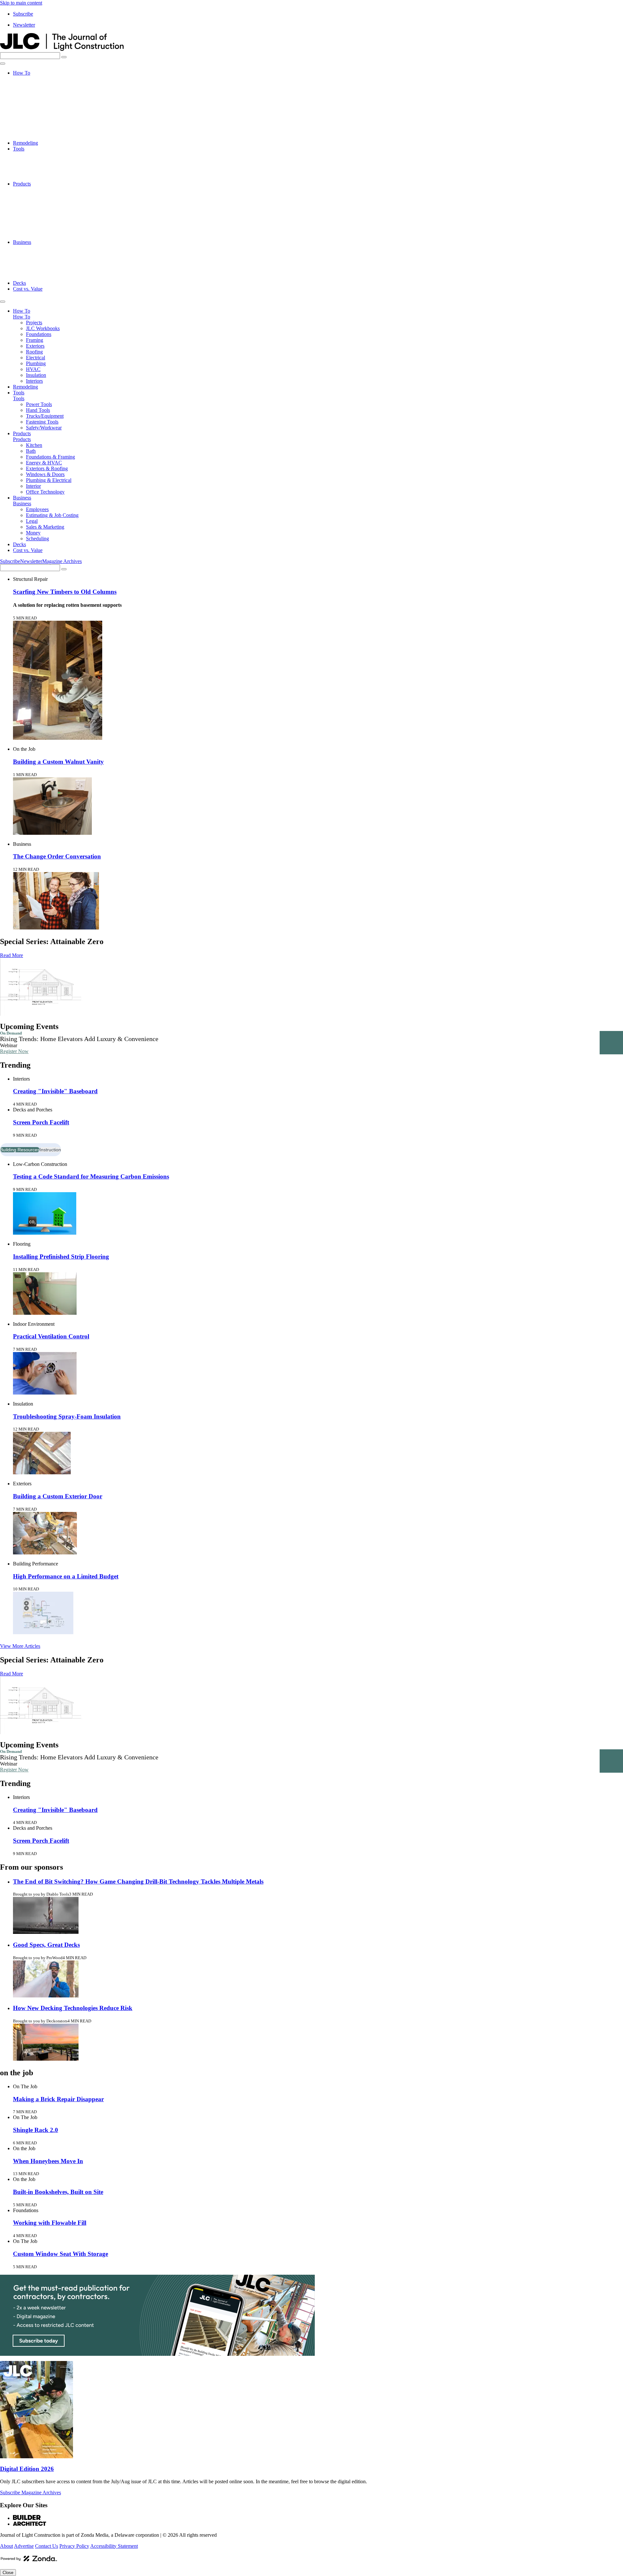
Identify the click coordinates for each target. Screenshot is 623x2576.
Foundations (39, 90)
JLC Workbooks (43, 84)
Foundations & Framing (50, 201)
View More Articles (20, 1646)
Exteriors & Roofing (47, 213)
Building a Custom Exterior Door (58, 1496)
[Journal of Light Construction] (62, 49)
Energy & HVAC (44, 207)
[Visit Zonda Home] (29, 2561)
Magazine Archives (62, 561)
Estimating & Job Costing (52, 254)
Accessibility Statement (114, 2546)
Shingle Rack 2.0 (36, 2130)
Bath (31, 195)
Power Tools (39, 155)
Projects (34, 79)
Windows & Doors (45, 219)
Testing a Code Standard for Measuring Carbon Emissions (91, 1176)
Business (22, 242)
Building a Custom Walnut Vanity (58, 762)
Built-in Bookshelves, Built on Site (58, 2192)
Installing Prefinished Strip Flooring (61, 1257)
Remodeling (25, 143)
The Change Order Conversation (57, 856)
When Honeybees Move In (48, 2161)
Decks (19, 283)
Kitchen (34, 190)
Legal (32, 260)
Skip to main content (21, 3)
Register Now (14, 1051)
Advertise (24, 2546)
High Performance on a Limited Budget (66, 1576)
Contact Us (47, 2546)
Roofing (34, 108)
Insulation (36, 131)
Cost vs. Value (28, 289)
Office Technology (45, 236)
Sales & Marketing (45, 265)
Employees (37, 248)
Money (33, 271)
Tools (19, 149)
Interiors (34, 137)
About (6, 2546)
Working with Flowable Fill (50, 2223)
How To (22, 73)
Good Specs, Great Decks (46, 1945)
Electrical (36, 114)
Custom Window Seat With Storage (61, 2254)
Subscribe (23, 14)
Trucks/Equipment (45, 166)
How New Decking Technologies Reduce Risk (73, 2008)
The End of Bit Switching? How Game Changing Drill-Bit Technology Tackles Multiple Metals (138, 1881)
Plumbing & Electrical (49, 225)
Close (8, 2573)
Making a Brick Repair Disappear (58, 2099)
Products (22, 184)
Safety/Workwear (44, 178)
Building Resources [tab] (20, 1150)
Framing (35, 96)
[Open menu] (3, 64)
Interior (33, 230)
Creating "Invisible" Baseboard (55, 1091)
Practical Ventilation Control (51, 1336)
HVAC (33, 125)
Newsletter (24, 25)
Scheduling (37, 277)
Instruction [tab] (50, 1150)
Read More (12, 955)
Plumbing (36, 120)
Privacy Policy (74, 2546)
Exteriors (35, 102)
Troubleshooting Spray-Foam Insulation (67, 1416)
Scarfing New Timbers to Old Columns (65, 592)
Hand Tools (38, 160)
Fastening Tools (42, 172)
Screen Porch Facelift (41, 1122)
